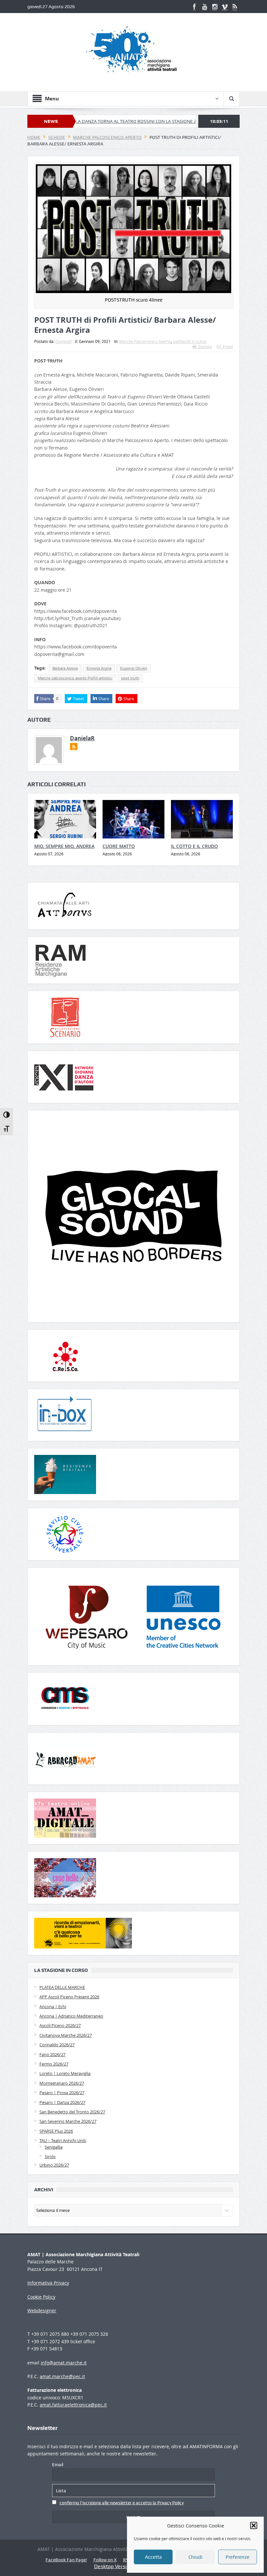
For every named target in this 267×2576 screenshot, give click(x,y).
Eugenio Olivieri (134, 668)
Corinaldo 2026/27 (57, 2045)
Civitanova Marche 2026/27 (66, 2035)
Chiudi (196, 2557)
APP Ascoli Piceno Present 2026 (69, 1997)
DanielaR (63, 341)
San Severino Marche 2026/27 (68, 2121)
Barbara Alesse (65, 668)
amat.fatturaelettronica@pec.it (73, 2405)
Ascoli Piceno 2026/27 (60, 2025)
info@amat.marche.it (64, 2363)
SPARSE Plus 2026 (56, 2131)
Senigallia (54, 2147)
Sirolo (50, 2156)
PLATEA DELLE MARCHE (62, 1987)
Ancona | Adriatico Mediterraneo (71, 2016)
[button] (254, 2525)
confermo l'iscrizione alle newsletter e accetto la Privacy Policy (122, 2503)
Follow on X (105, 2560)
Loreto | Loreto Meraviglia (65, 2073)
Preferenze (238, 2557)
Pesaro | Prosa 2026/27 (62, 2093)
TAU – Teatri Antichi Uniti (63, 2140)
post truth (130, 678)
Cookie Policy (41, 2297)
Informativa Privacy (48, 2283)
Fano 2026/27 (52, 2054)
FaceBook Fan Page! (66, 2560)
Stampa (205, 347)
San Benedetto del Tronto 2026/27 (72, 2112)
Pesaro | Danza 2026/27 (62, 2102)
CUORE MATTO (119, 846)
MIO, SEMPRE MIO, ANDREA (64, 846)
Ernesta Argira (99, 668)
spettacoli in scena (190, 341)
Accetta (153, 2557)
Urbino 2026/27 (54, 2165)
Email (228, 347)
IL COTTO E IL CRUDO (194, 846)
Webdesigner (42, 2310)
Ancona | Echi (53, 2006)
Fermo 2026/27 (54, 2064)
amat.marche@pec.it (62, 2376)
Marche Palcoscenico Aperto (145, 341)
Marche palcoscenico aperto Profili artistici (75, 678)
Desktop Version (113, 2566)
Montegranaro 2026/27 (62, 2083)
